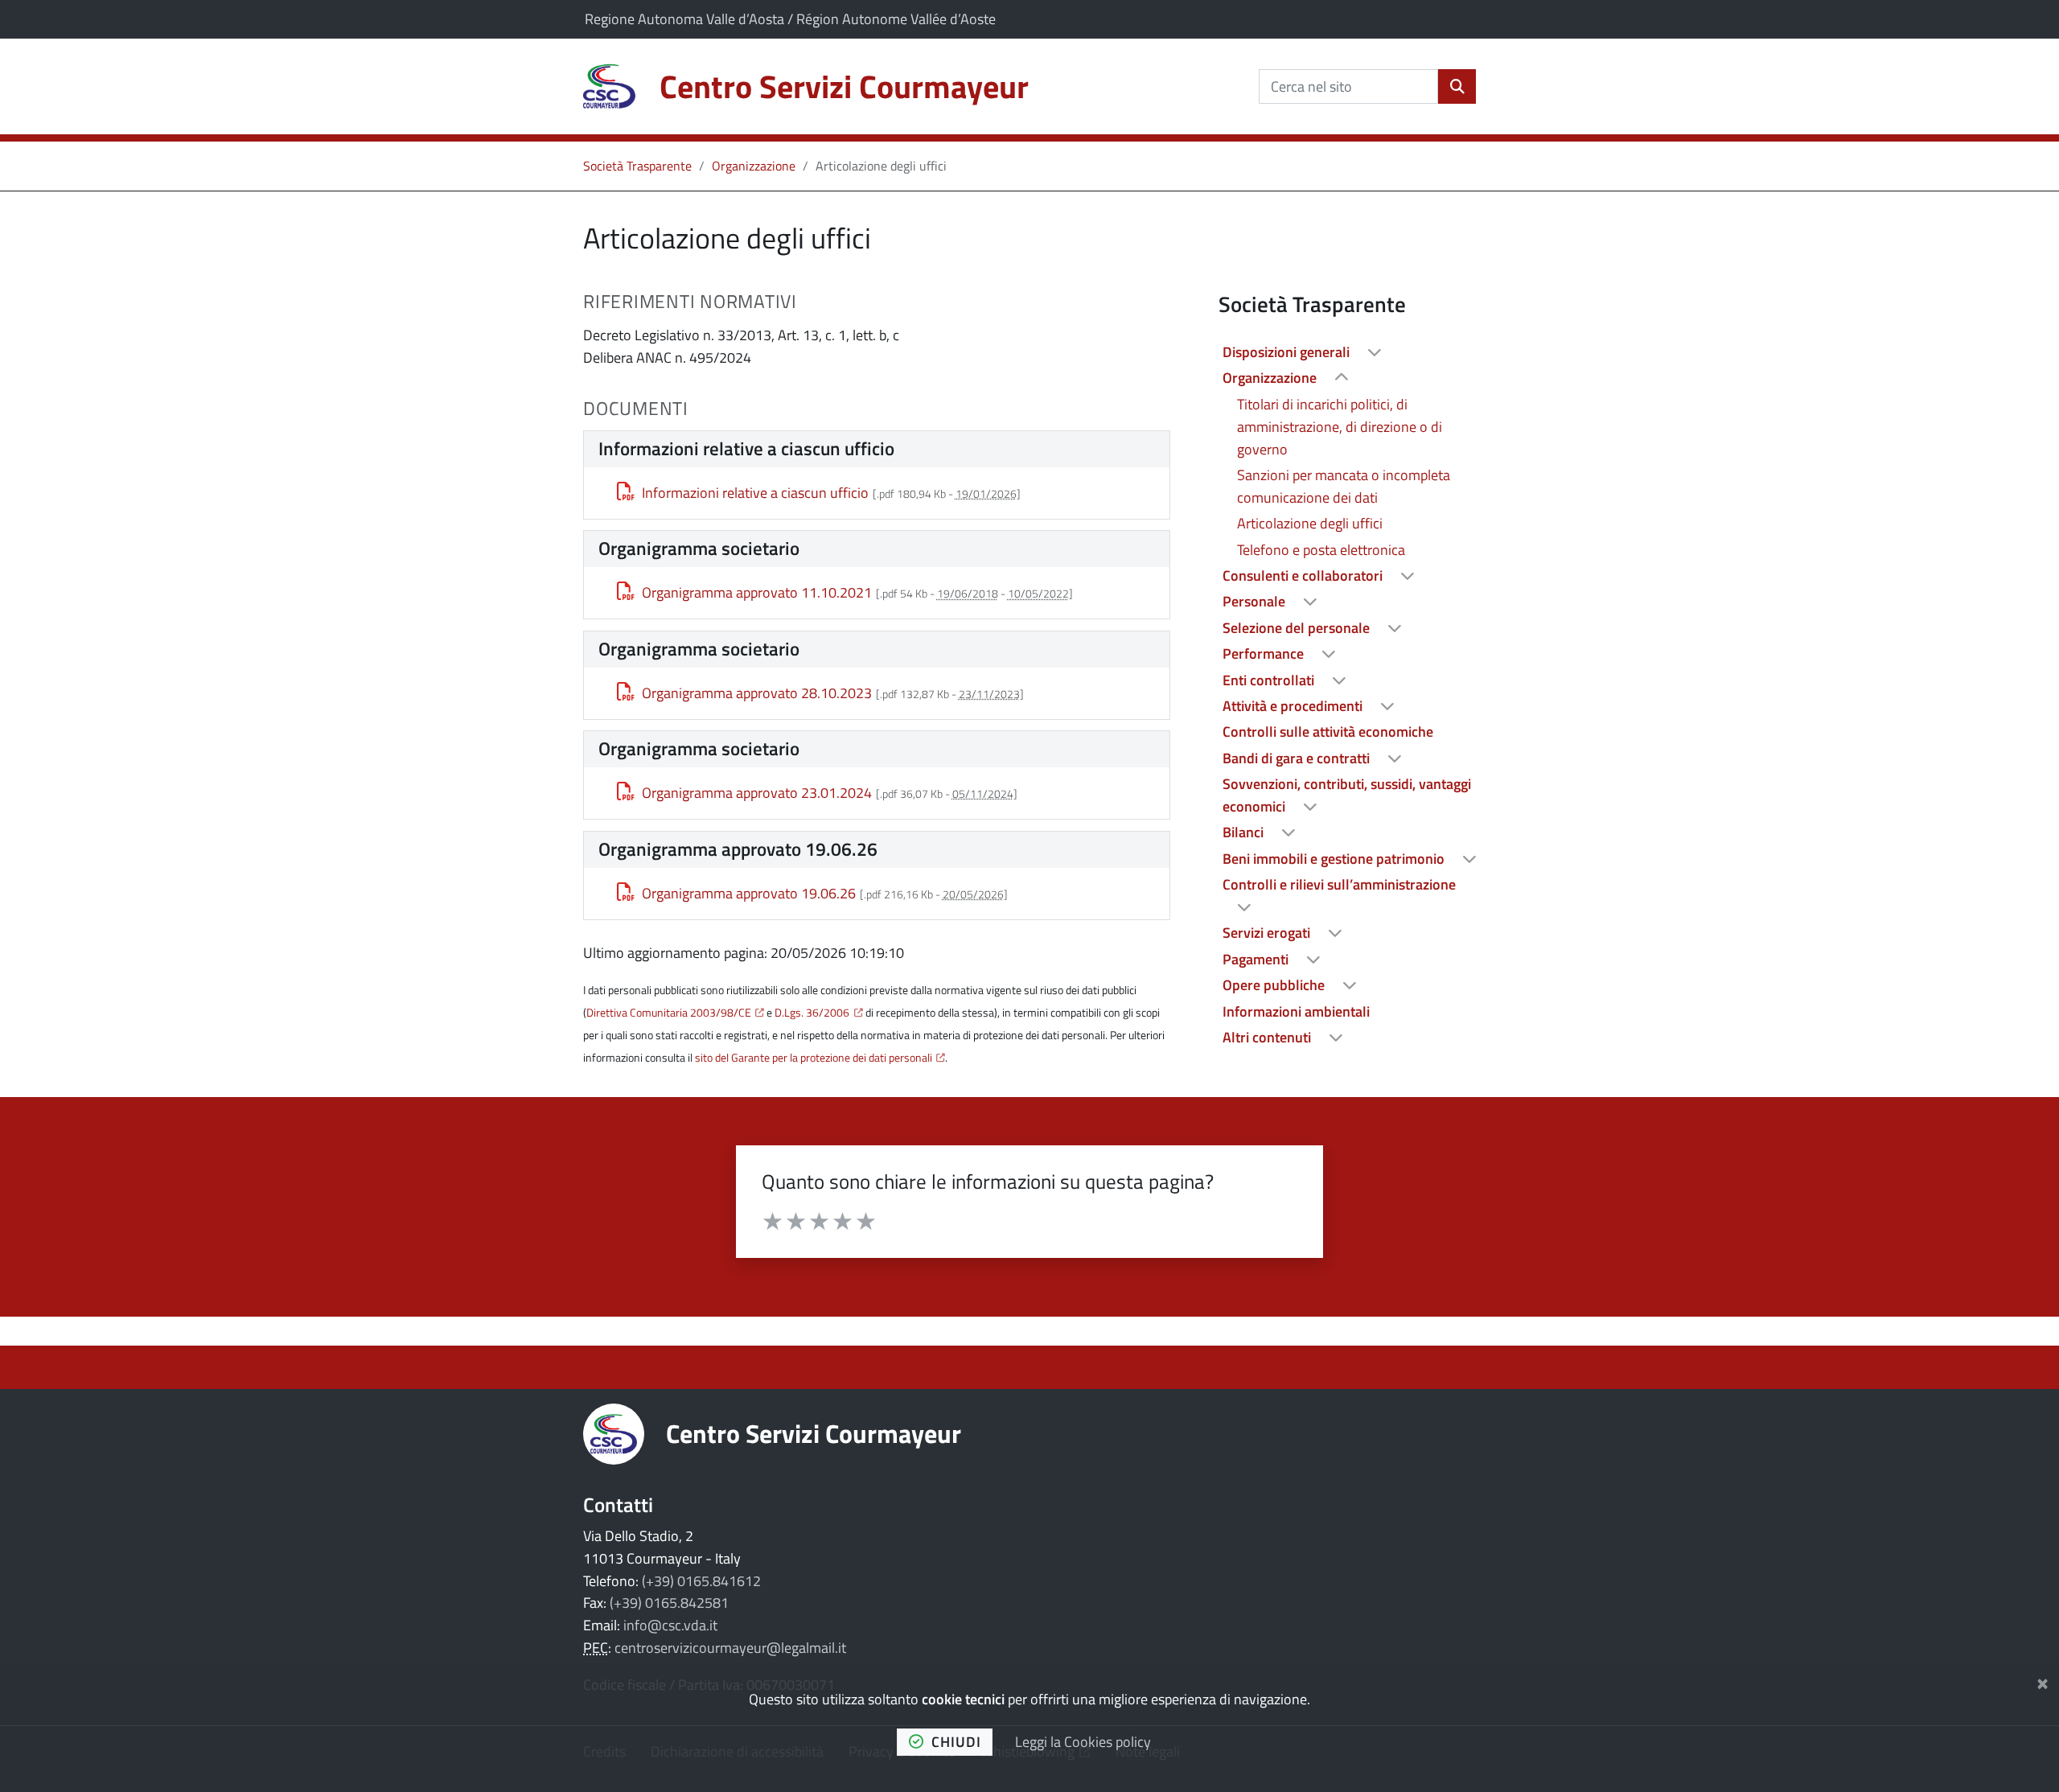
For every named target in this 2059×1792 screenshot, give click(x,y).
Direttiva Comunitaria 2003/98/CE (669, 1013)
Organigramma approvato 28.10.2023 (757, 693)
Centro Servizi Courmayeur (814, 1433)
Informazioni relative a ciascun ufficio (755, 493)
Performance (1265, 654)
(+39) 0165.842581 (669, 1603)
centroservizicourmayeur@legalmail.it (730, 1648)
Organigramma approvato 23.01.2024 (757, 793)
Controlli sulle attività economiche (1328, 732)
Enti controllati (1270, 680)
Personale (1256, 601)
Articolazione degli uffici (1310, 523)
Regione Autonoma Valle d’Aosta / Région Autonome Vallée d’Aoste (790, 19)
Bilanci (1245, 832)
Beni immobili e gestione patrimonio (1335, 859)
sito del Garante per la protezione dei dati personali (814, 1058)
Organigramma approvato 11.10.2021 (757, 592)
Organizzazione (754, 166)
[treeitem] (1347, 352)
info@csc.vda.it (670, 1625)
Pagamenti (1257, 959)
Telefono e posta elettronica (1321, 550)
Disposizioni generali (1288, 352)
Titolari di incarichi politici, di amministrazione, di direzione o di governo (1340, 427)
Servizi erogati (1268, 933)
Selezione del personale (1298, 628)
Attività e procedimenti (1294, 706)
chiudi (956, 1742)
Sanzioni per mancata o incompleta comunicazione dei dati (1344, 486)
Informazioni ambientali (1296, 1011)
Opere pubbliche (1275, 985)
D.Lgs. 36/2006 (812, 1013)
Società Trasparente (637, 166)
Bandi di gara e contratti (1298, 758)
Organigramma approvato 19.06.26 (749, 893)
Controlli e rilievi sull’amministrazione (1339, 884)
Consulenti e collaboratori (1304, 575)
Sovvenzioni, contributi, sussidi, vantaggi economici (1347, 795)
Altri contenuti (1268, 1037)
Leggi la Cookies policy (1083, 1742)
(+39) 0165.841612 (701, 1581)
